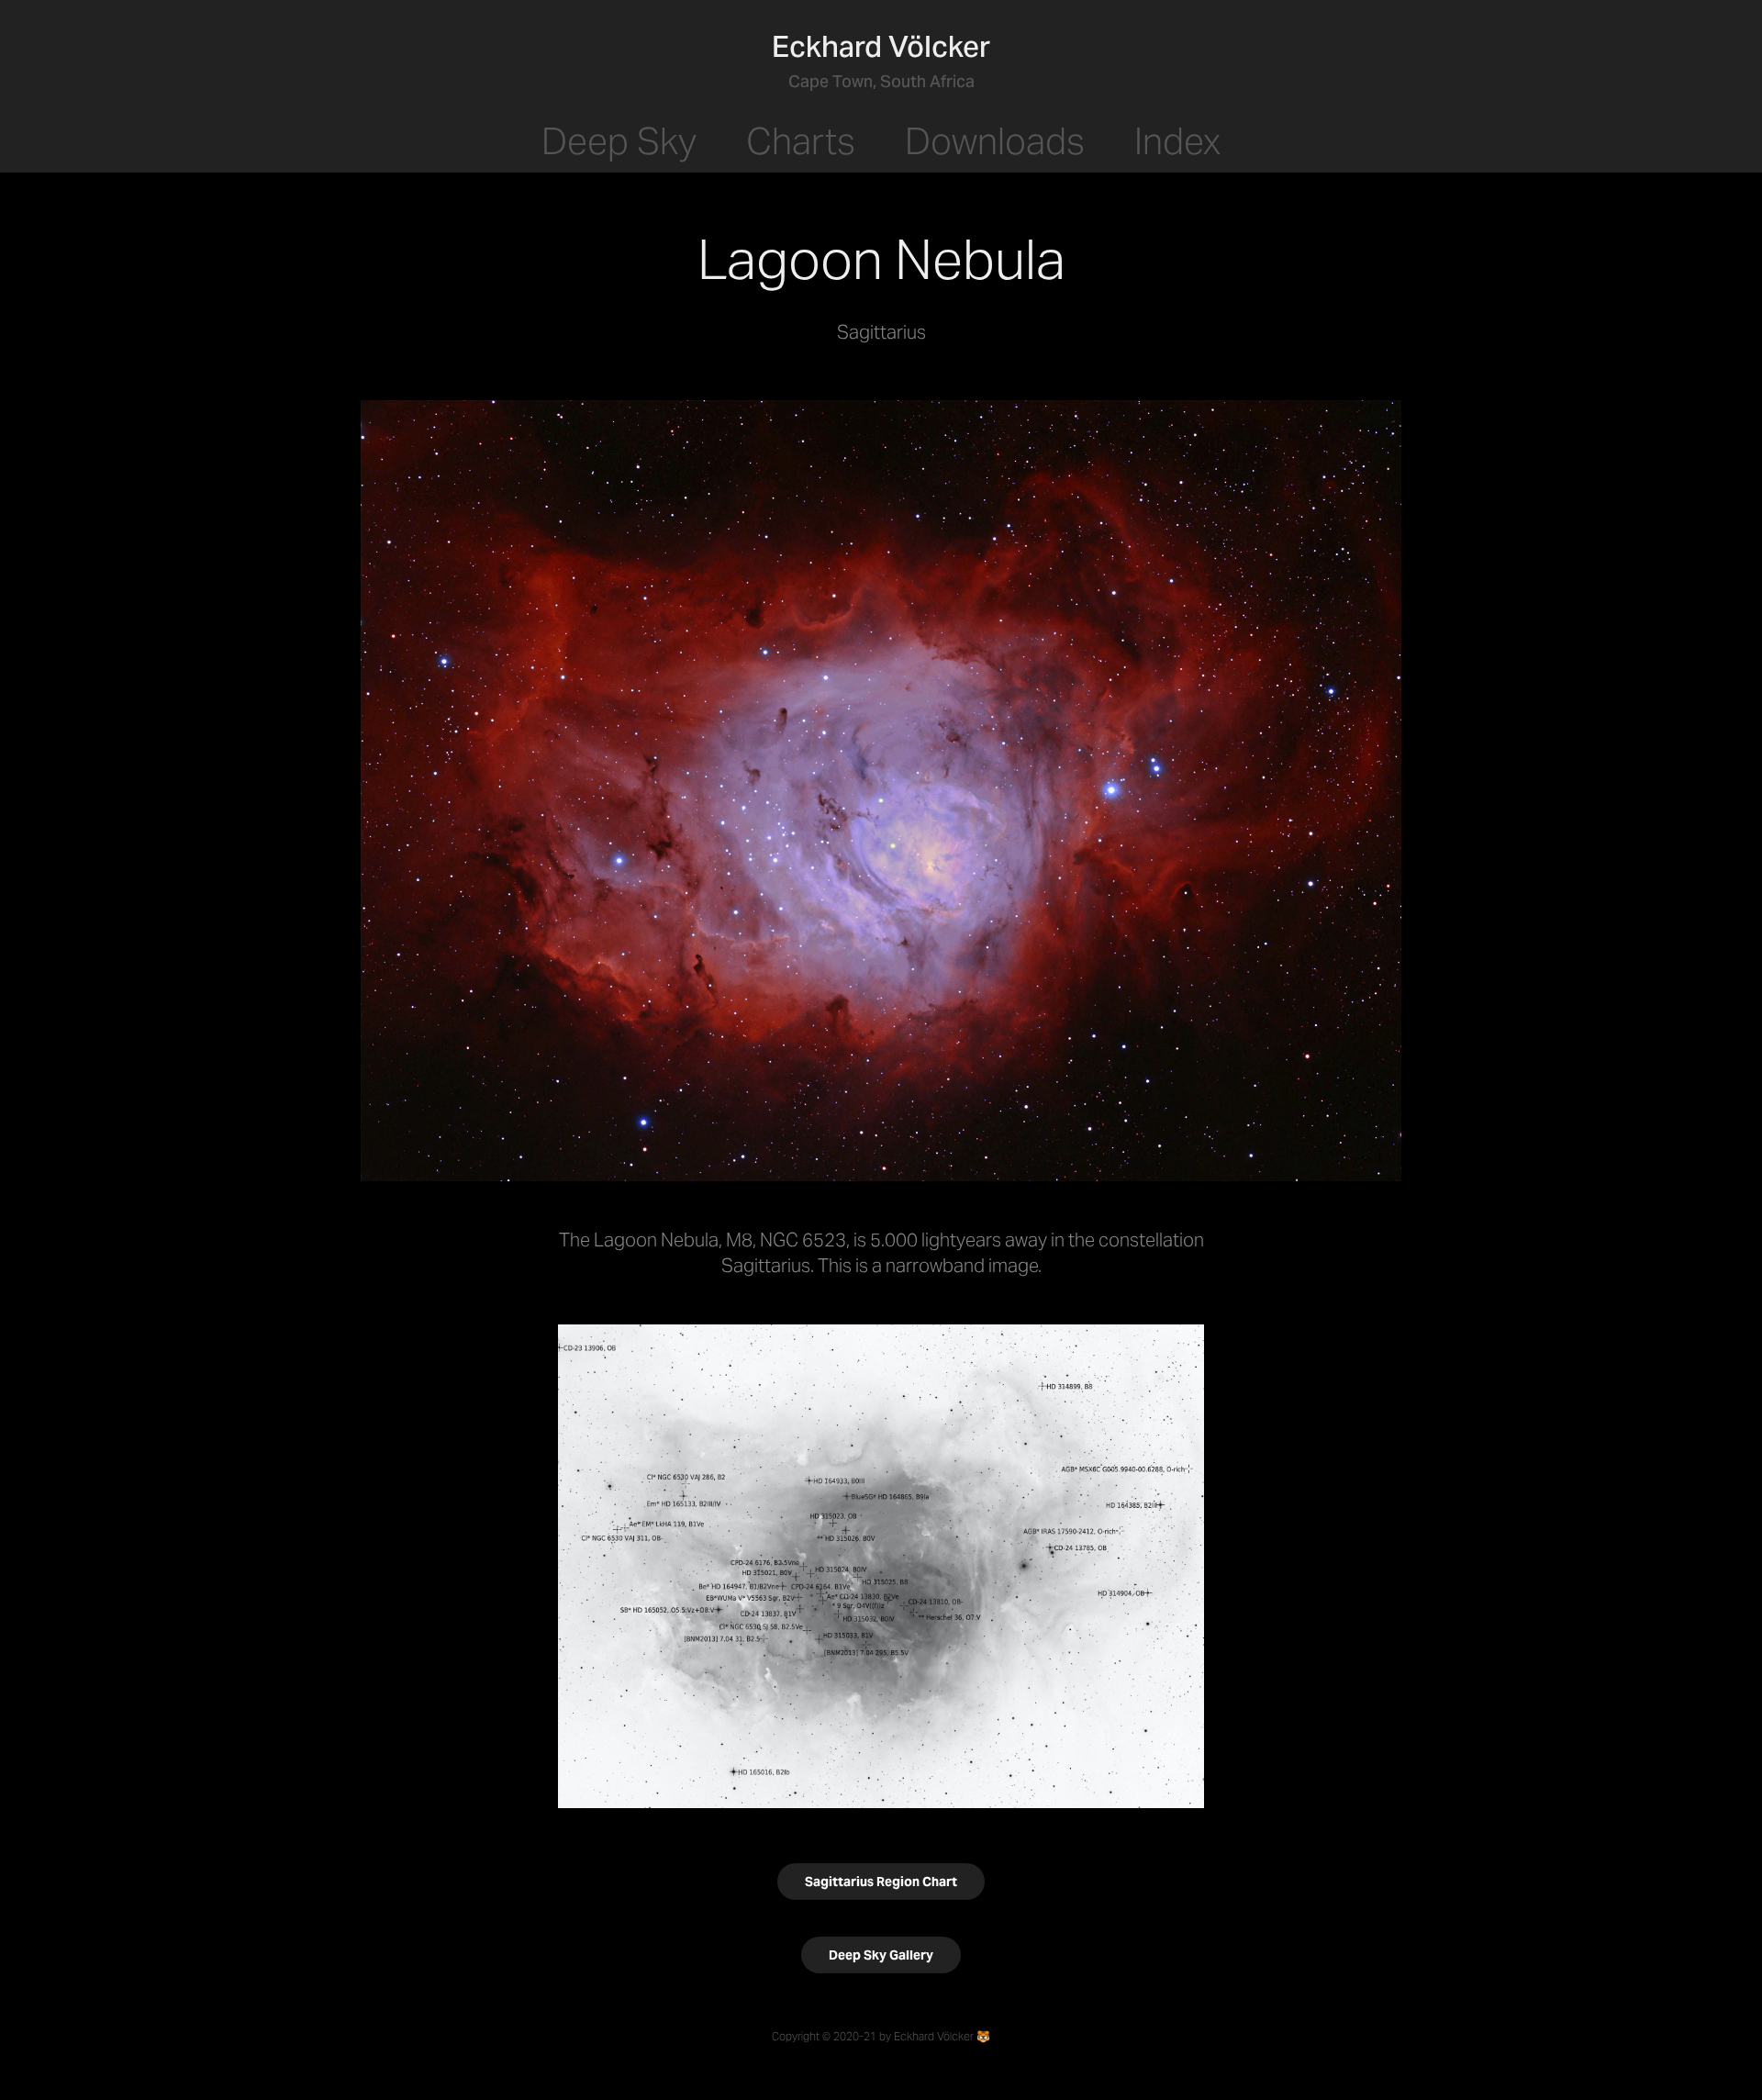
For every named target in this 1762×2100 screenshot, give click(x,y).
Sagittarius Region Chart (881, 1882)
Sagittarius (766, 1266)
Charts (801, 141)
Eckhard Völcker (881, 46)
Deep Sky (619, 141)
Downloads (995, 141)
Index (1177, 141)
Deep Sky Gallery (881, 1955)
